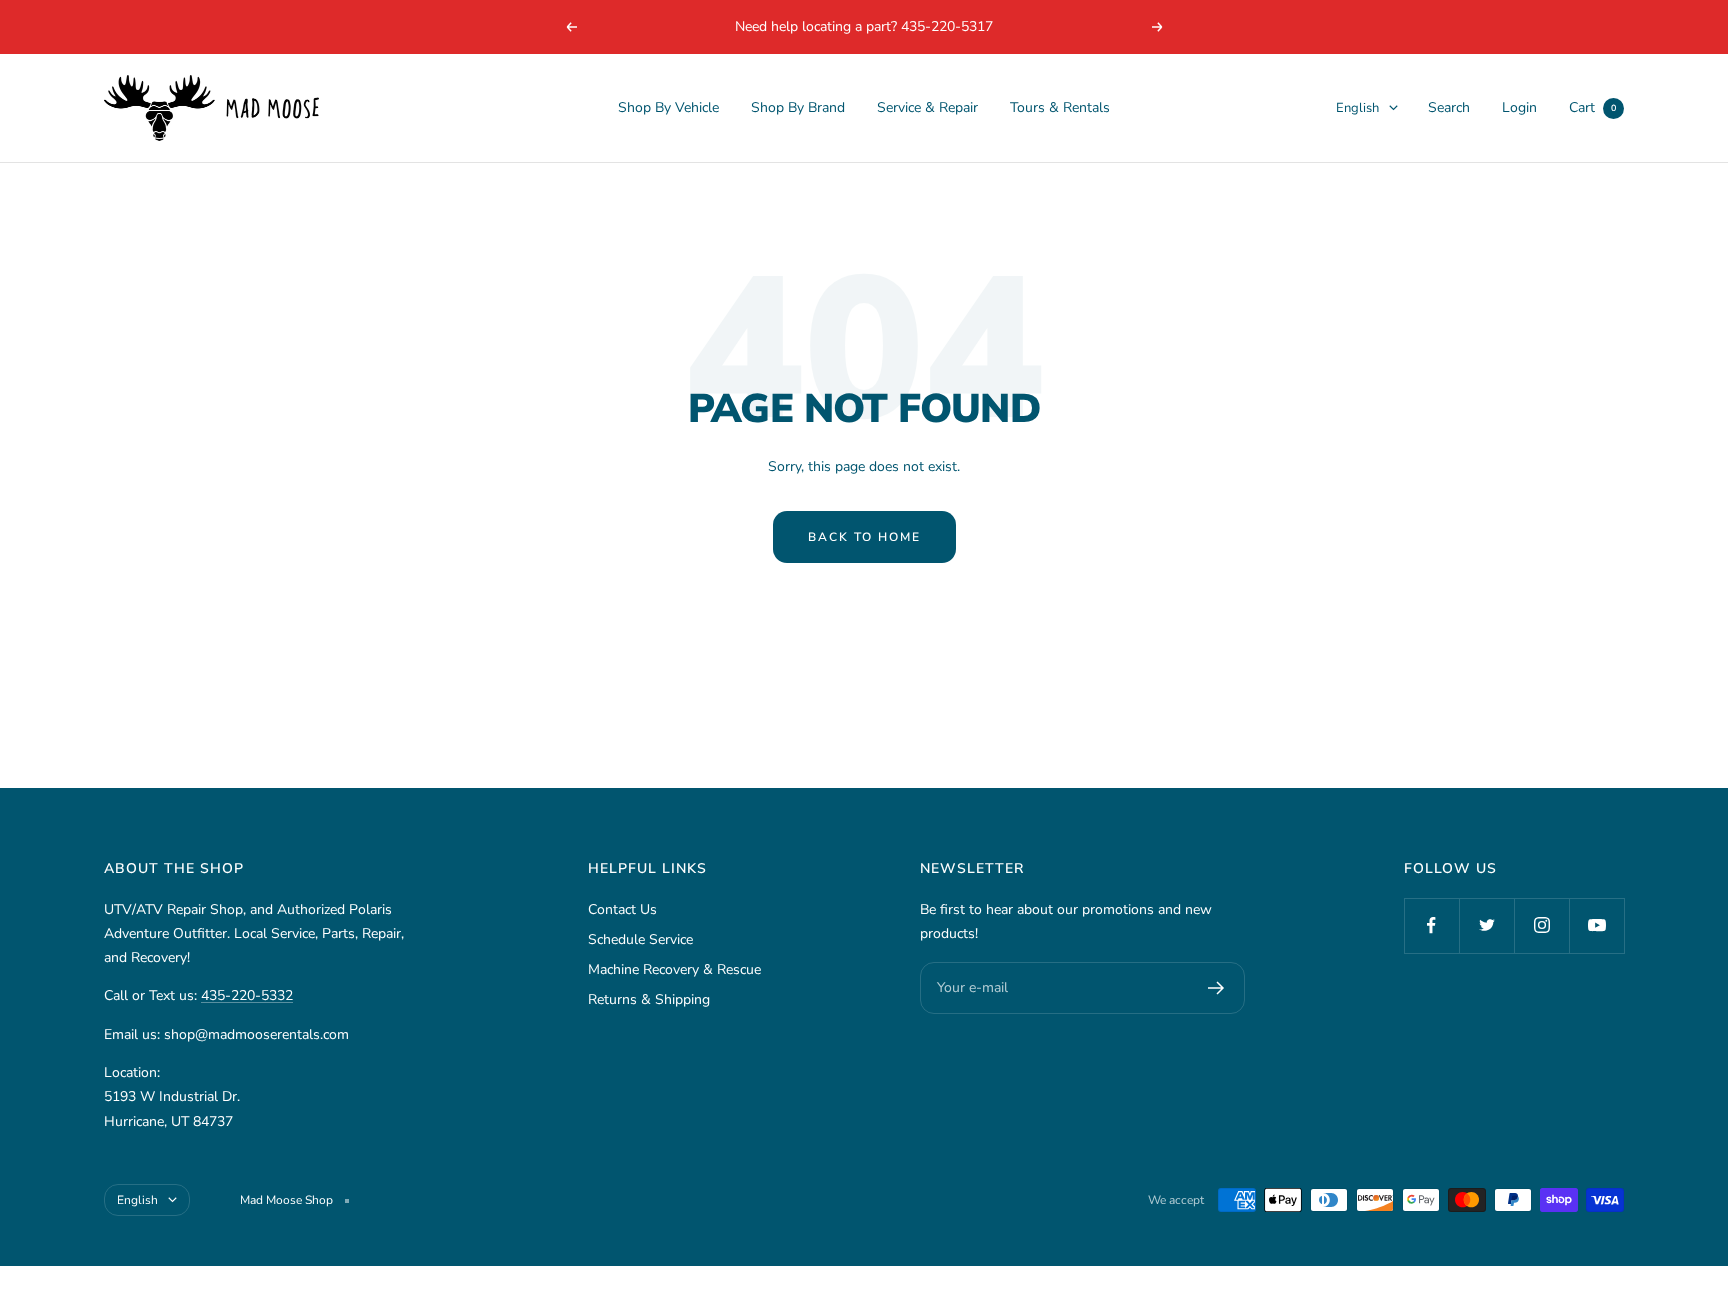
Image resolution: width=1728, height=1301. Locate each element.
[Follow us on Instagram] (1541, 925)
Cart (1592, 107)
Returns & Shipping (649, 999)
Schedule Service (640, 939)
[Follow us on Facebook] (1431, 925)
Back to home (864, 537)
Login (1519, 107)
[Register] (1216, 988)
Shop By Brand (798, 107)
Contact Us (622, 909)
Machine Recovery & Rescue (674, 969)
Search (1449, 107)
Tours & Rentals (1060, 107)
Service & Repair (927, 107)
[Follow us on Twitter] (1486, 925)
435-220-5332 (247, 995)
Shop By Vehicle (668, 107)
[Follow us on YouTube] (1596, 925)
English (1357, 108)
